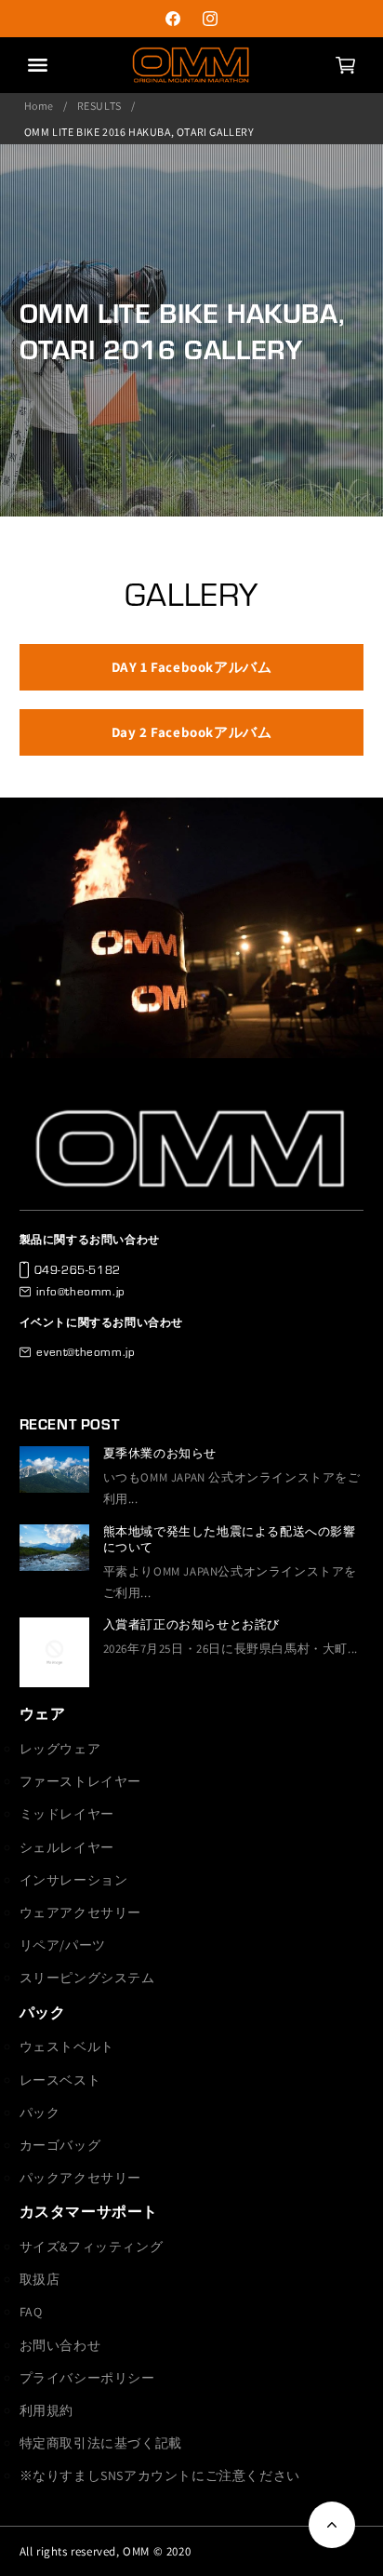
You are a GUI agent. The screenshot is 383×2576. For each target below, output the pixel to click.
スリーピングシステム (87, 1978)
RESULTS (99, 106)
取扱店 (40, 2279)
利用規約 (46, 2410)
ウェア (43, 1714)
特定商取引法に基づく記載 (101, 2443)
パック (43, 2012)
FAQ (31, 2312)
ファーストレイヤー (80, 1781)
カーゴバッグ (60, 2145)
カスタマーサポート (89, 2212)
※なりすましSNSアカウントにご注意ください (160, 2475)
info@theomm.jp (80, 1291)
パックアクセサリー (80, 2178)
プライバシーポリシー (87, 2378)
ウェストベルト (67, 2046)
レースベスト (60, 2080)
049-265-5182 (78, 1269)
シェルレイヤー (67, 1847)
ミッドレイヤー (67, 1814)
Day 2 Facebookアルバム (192, 732)
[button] (345, 65)
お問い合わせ (60, 2345)
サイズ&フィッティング (92, 2247)
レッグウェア (60, 1749)
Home (39, 106)
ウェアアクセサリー (80, 1912)
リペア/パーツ (63, 1945)
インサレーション (74, 1880)
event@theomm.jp (86, 1351)
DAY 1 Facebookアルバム (192, 667)
